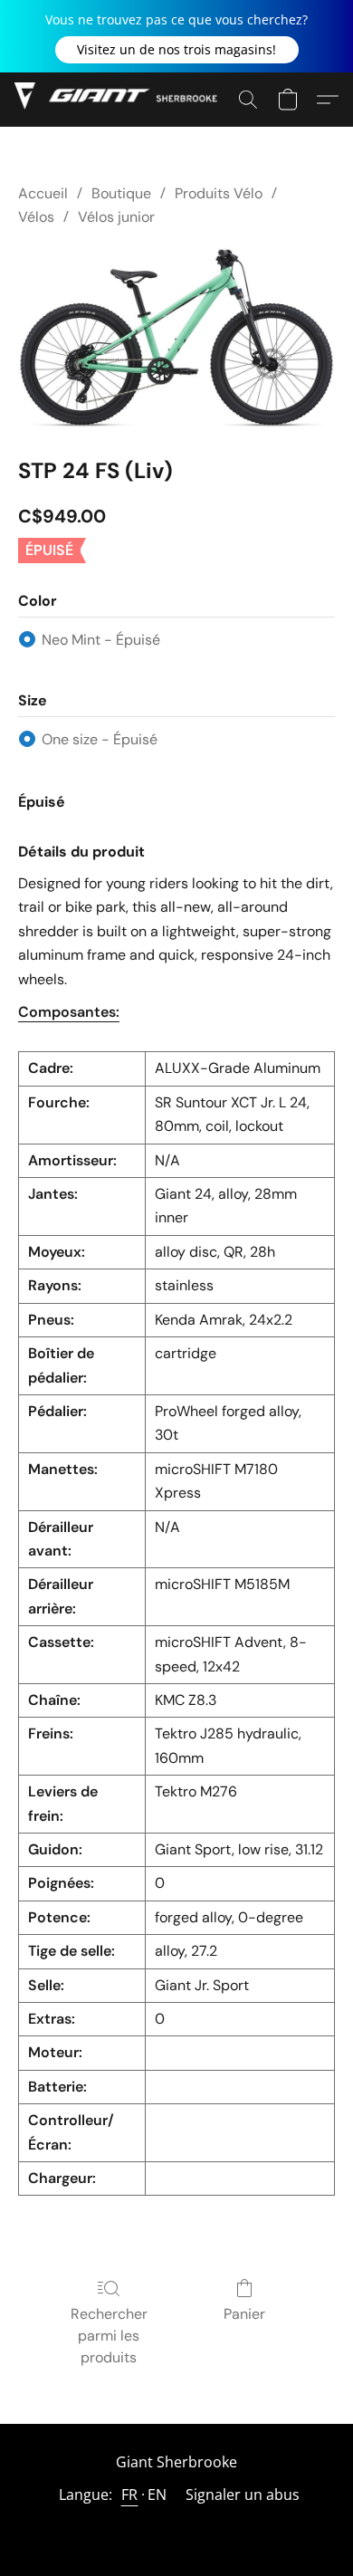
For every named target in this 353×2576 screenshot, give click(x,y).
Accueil (43, 193)
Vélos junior (116, 217)
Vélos (36, 217)
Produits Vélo (219, 193)
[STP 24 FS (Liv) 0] (176, 338)
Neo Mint (101, 640)
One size (100, 739)
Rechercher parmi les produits (109, 2336)
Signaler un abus (243, 2495)
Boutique (121, 193)
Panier (244, 2314)
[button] (177, 50)
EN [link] (157, 2495)
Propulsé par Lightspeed (176, 2528)
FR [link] (130, 2495)
